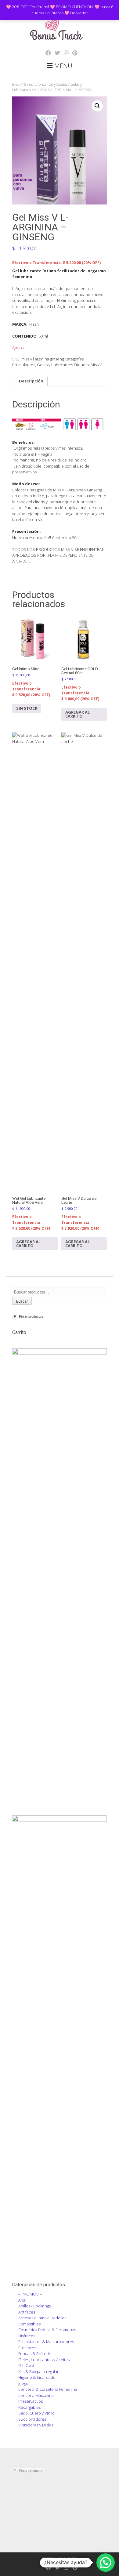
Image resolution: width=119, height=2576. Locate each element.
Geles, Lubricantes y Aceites (46, 84)
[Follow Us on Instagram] (64, 53)
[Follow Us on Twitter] (56, 53)
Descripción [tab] (31, 381)
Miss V (96, 365)
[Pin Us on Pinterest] (73, 53)
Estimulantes (24, 365)
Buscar (22, 1301)
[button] (97, 106)
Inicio (16, 84)
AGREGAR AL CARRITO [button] (78, 714)
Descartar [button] (79, 13)
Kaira (72, 2558)
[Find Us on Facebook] (46, 53)
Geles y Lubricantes (55, 365)
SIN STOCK (27, 708)
